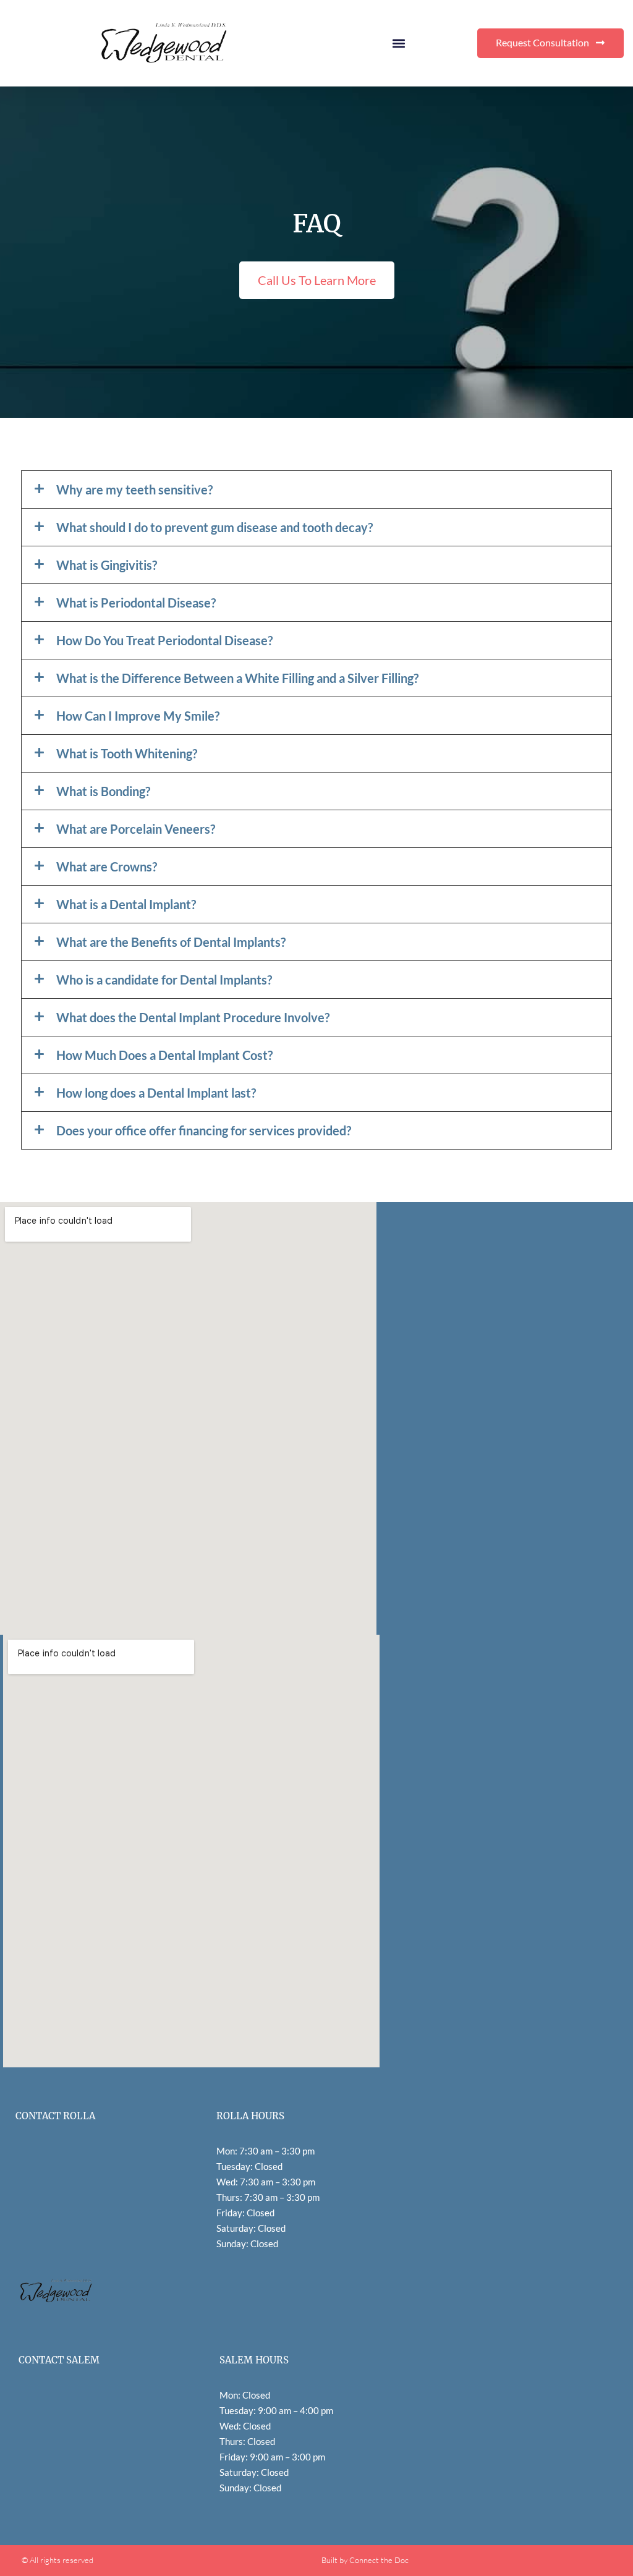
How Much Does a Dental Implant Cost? (164, 1055)
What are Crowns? (107, 866)
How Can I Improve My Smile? (138, 716)
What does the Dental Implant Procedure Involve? (193, 1017)
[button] (398, 43)
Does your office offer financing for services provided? (204, 1130)
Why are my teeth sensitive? (134, 489)
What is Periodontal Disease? (136, 603)
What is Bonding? (103, 791)
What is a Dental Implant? (126, 904)
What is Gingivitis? (107, 565)
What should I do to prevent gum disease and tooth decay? (215, 527)
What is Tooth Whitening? (127, 753)
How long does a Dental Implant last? (156, 1093)
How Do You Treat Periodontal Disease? (164, 640)
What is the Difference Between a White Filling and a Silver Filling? (237, 678)
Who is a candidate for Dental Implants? (164, 980)
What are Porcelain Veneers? (136, 829)
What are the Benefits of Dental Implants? (171, 942)
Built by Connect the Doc (365, 2560)
